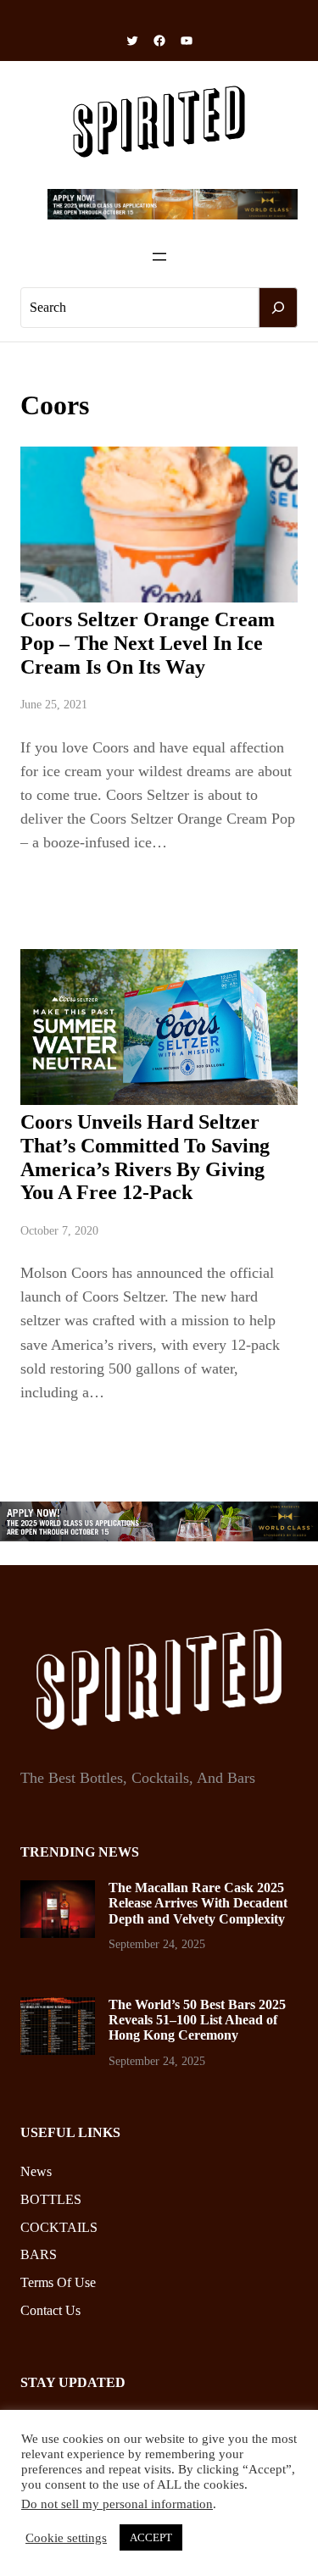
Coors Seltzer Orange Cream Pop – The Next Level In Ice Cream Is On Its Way (148, 643)
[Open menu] (159, 257)
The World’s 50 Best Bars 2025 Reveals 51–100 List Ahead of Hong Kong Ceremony (197, 2020)
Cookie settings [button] (66, 2538)
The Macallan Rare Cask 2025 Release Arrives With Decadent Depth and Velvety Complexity (198, 1903)
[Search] (278, 308)
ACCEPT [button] (151, 2537)
